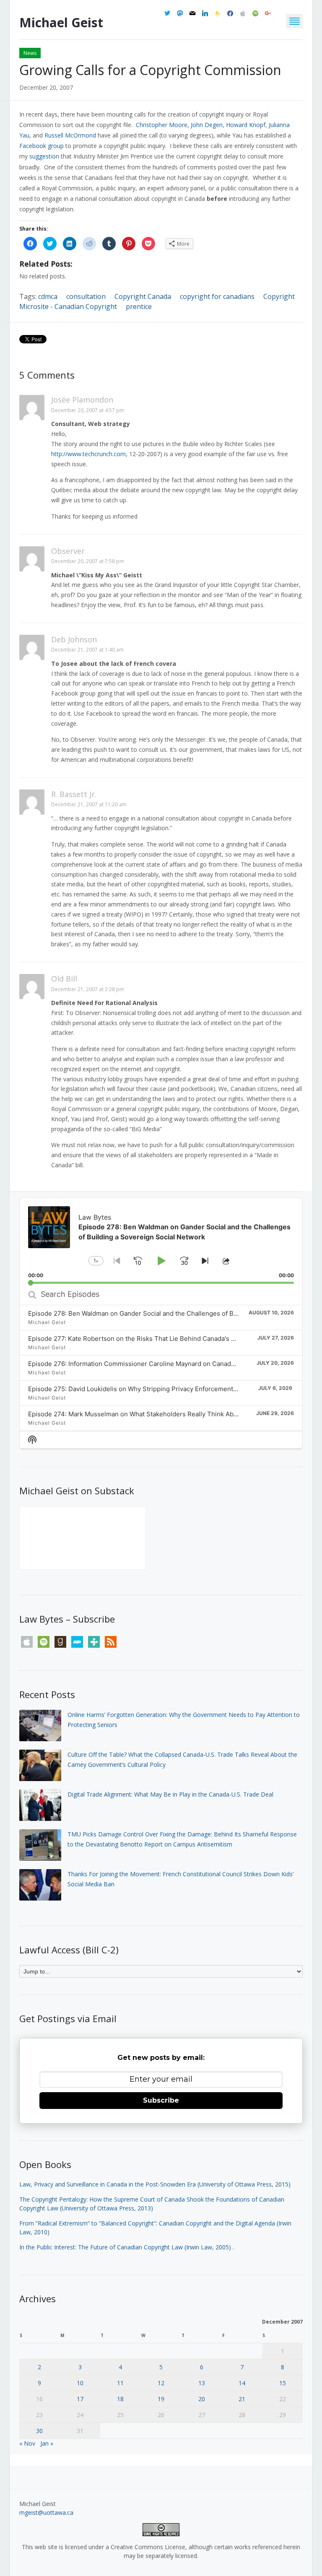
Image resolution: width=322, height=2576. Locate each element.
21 (242, 2399)
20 (202, 2399)
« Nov (27, 2443)
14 (242, 2383)
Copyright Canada (143, 296)
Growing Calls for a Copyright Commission (150, 70)
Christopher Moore (162, 125)
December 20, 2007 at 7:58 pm (88, 561)
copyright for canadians (217, 296)
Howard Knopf (246, 125)
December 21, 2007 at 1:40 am (87, 650)
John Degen (207, 125)
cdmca (48, 296)
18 (120, 2399)
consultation (86, 296)
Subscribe (161, 2100)
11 (120, 2383)
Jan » (47, 2443)
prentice (139, 306)
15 (283, 2383)
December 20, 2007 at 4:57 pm (88, 410)
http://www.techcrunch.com (88, 454)
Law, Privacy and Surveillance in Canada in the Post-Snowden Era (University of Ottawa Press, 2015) (155, 2184)
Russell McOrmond (70, 135)
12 (161, 2383)
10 (80, 2383)
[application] (161, 1241)
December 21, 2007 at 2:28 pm (88, 989)
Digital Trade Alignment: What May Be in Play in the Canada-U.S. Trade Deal (170, 1794)
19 (161, 2399)
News (30, 53)
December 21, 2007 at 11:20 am (89, 804)
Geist (61, 22)
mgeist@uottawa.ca (46, 2512)
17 (80, 2399)
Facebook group (42, 146)
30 (39, 2431)
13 (202, 2383)
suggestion (44, 156)
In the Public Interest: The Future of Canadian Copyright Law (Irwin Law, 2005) (125, 2247)
